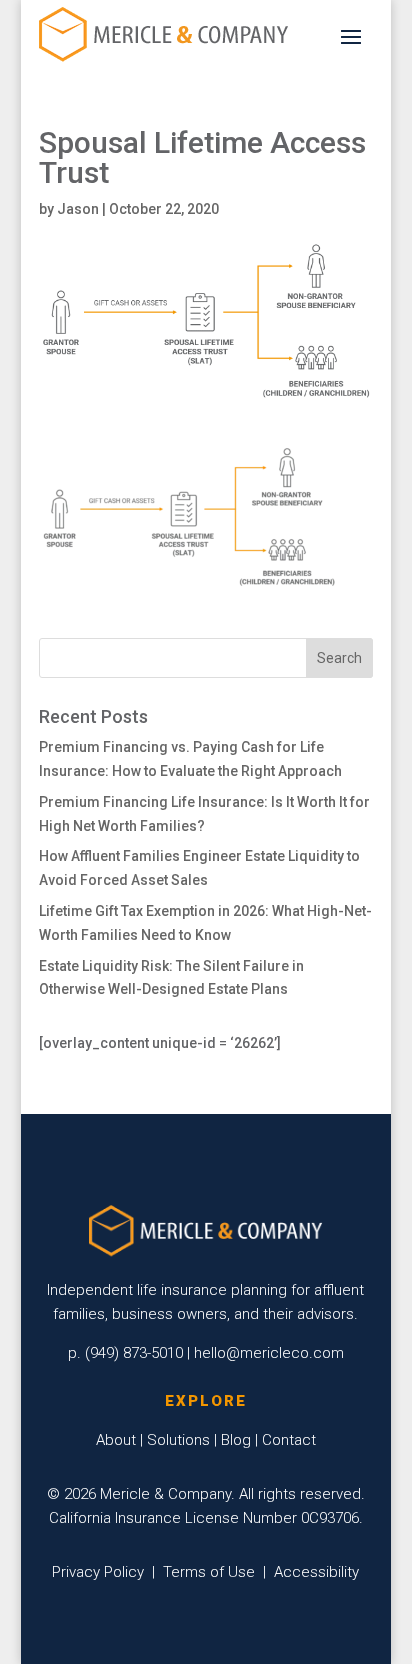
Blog (236, 1440)
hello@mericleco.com (269, 1353)
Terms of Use (209, 1572)
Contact (289, 1440)
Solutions (178, 1440)
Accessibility (316, 1572)
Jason (78, 209)
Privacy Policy (98, 1572)
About (116, 1440)
